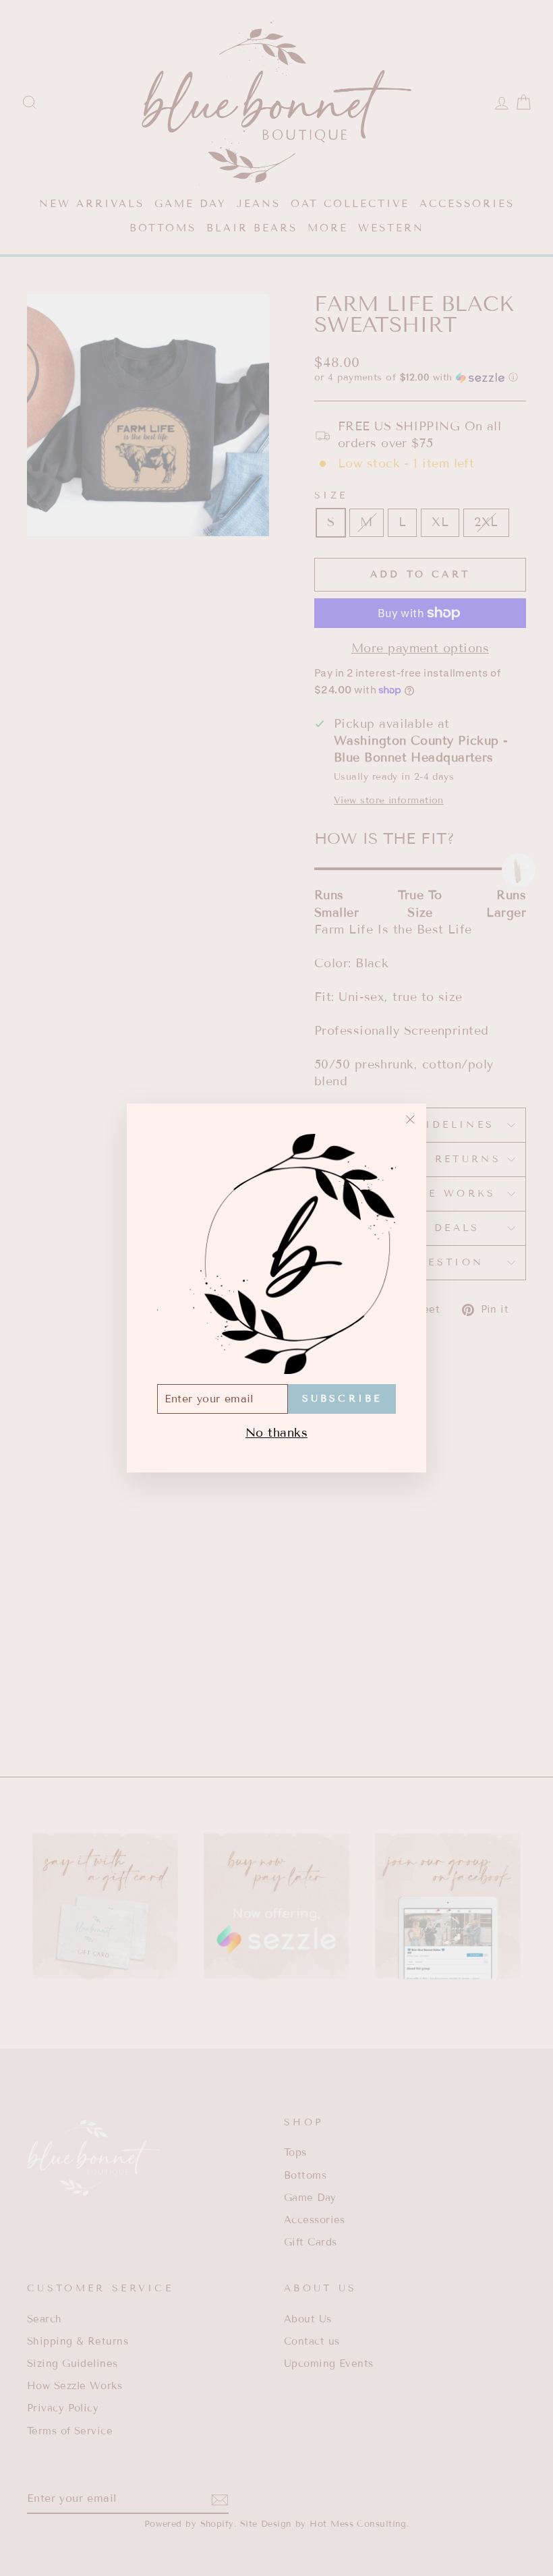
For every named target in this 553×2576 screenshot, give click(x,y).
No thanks (276, 1433)
